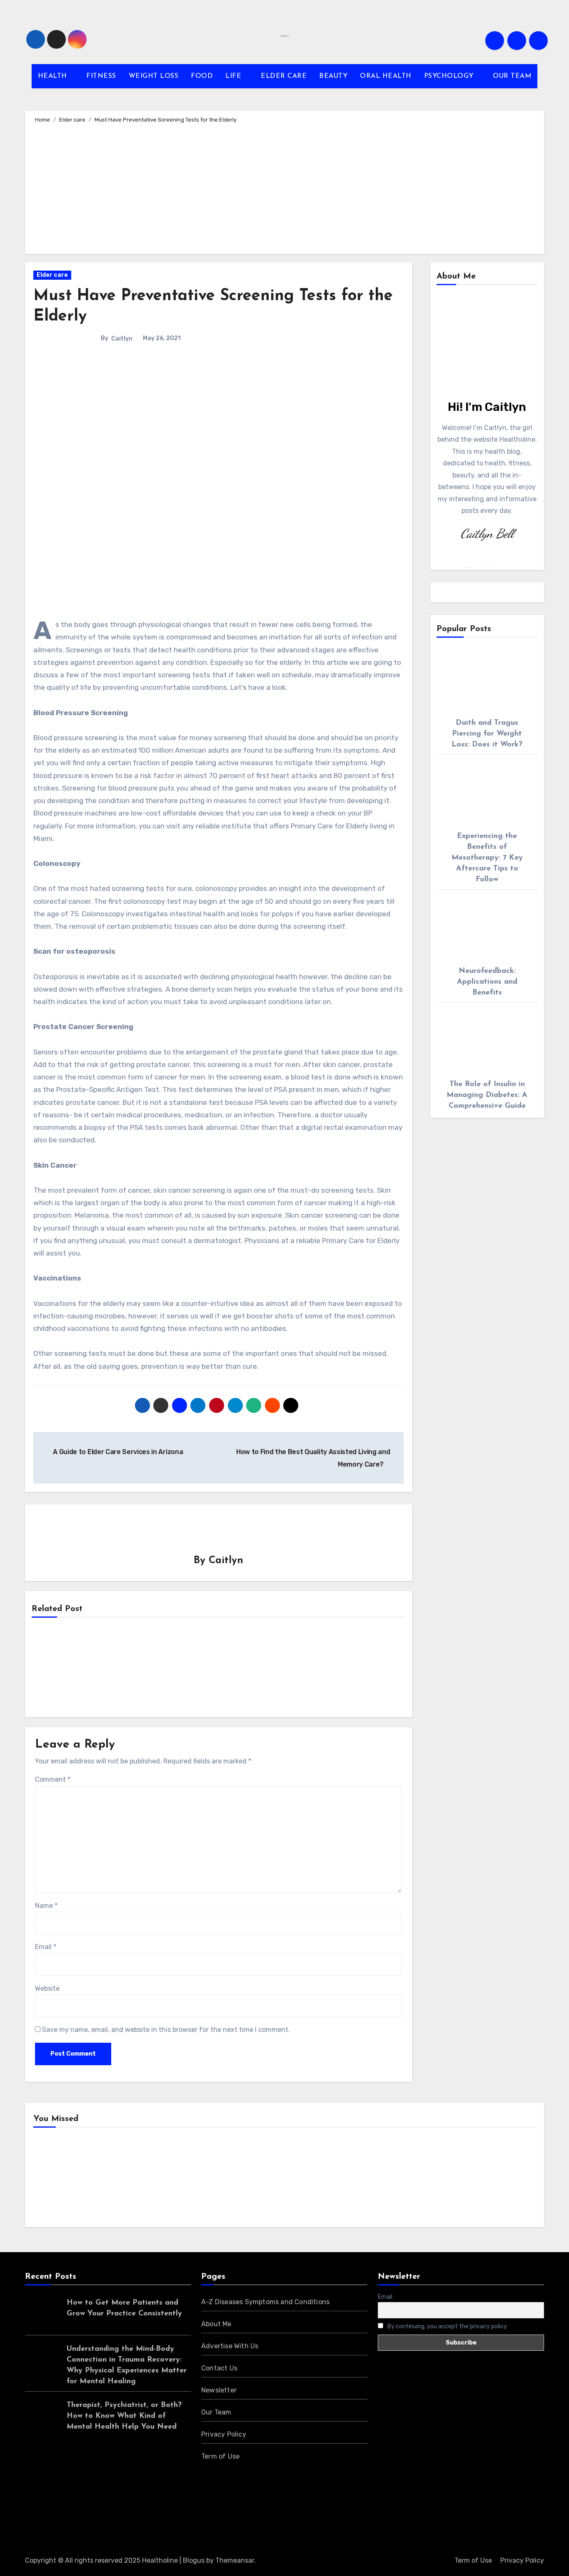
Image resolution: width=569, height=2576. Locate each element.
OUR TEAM (512, 76)
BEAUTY (333, 76)
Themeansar (235, 2560)
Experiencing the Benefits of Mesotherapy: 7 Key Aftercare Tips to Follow (487, 858)
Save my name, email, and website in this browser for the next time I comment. (166, 2030)
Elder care (52, 275)
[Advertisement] (286, 187)
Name (46, 1906)
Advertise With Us (230, 2346)
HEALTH (54, 76)
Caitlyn (122, 339)
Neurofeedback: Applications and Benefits (487, 982)
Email (46, 1947)
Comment (53, 1779)
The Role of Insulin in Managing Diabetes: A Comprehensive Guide (487, 1095)
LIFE (235, 76)
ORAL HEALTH (386, 76)
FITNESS (101, 76)
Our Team (216, 2412)
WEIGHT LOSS (154, 76)
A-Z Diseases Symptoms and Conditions (265, 2302)
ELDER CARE (284, 76)
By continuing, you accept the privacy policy (447, 2326)
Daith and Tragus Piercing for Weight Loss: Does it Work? (487, 734)
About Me (216, 2324)
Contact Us (219, 2368)
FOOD (202, 76)
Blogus (194, 2560)
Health (57, 2179)
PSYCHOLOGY (450, 76)
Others (186, 2179)
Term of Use (220, 2456)
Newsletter (219, 2390)
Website (47, 1988)
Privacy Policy (224, 2434)
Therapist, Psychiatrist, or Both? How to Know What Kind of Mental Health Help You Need (124, 2416)
